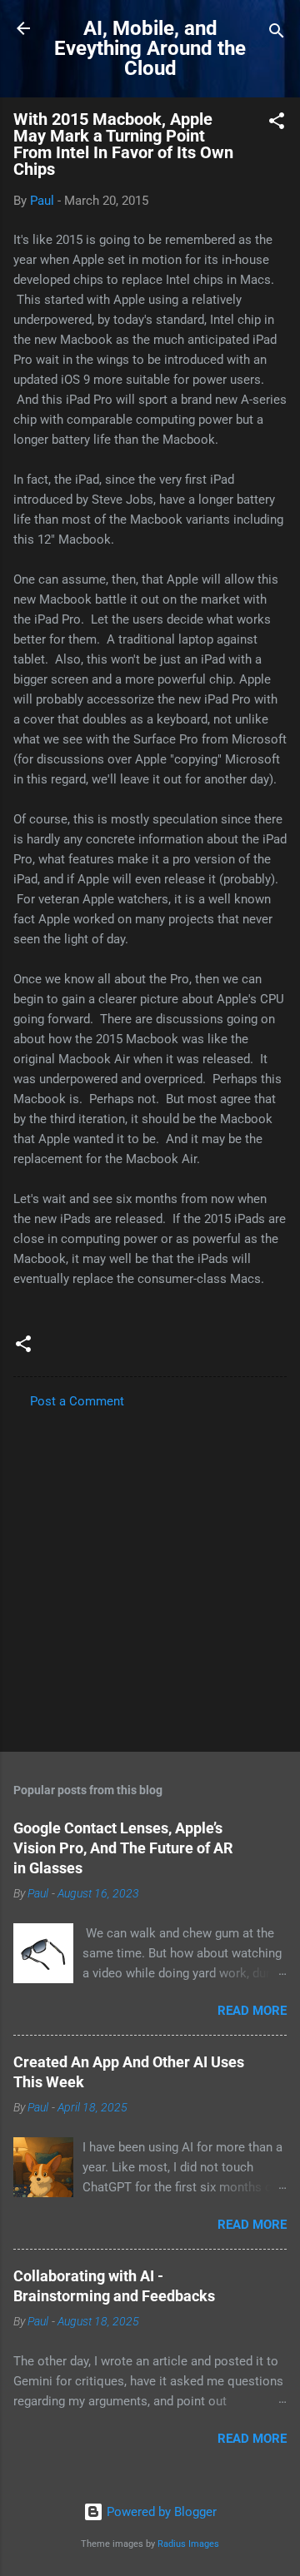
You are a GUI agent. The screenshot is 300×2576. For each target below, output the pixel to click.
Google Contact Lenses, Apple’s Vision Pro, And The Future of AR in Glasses (123, 1848)
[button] (277, 124)
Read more (252, 2011)
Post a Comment (77, 1401)
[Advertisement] (150, 1575)
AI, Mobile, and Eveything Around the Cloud (150, 48)
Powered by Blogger (160, 2512)
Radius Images (188, 2544)
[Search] (277, 34)
